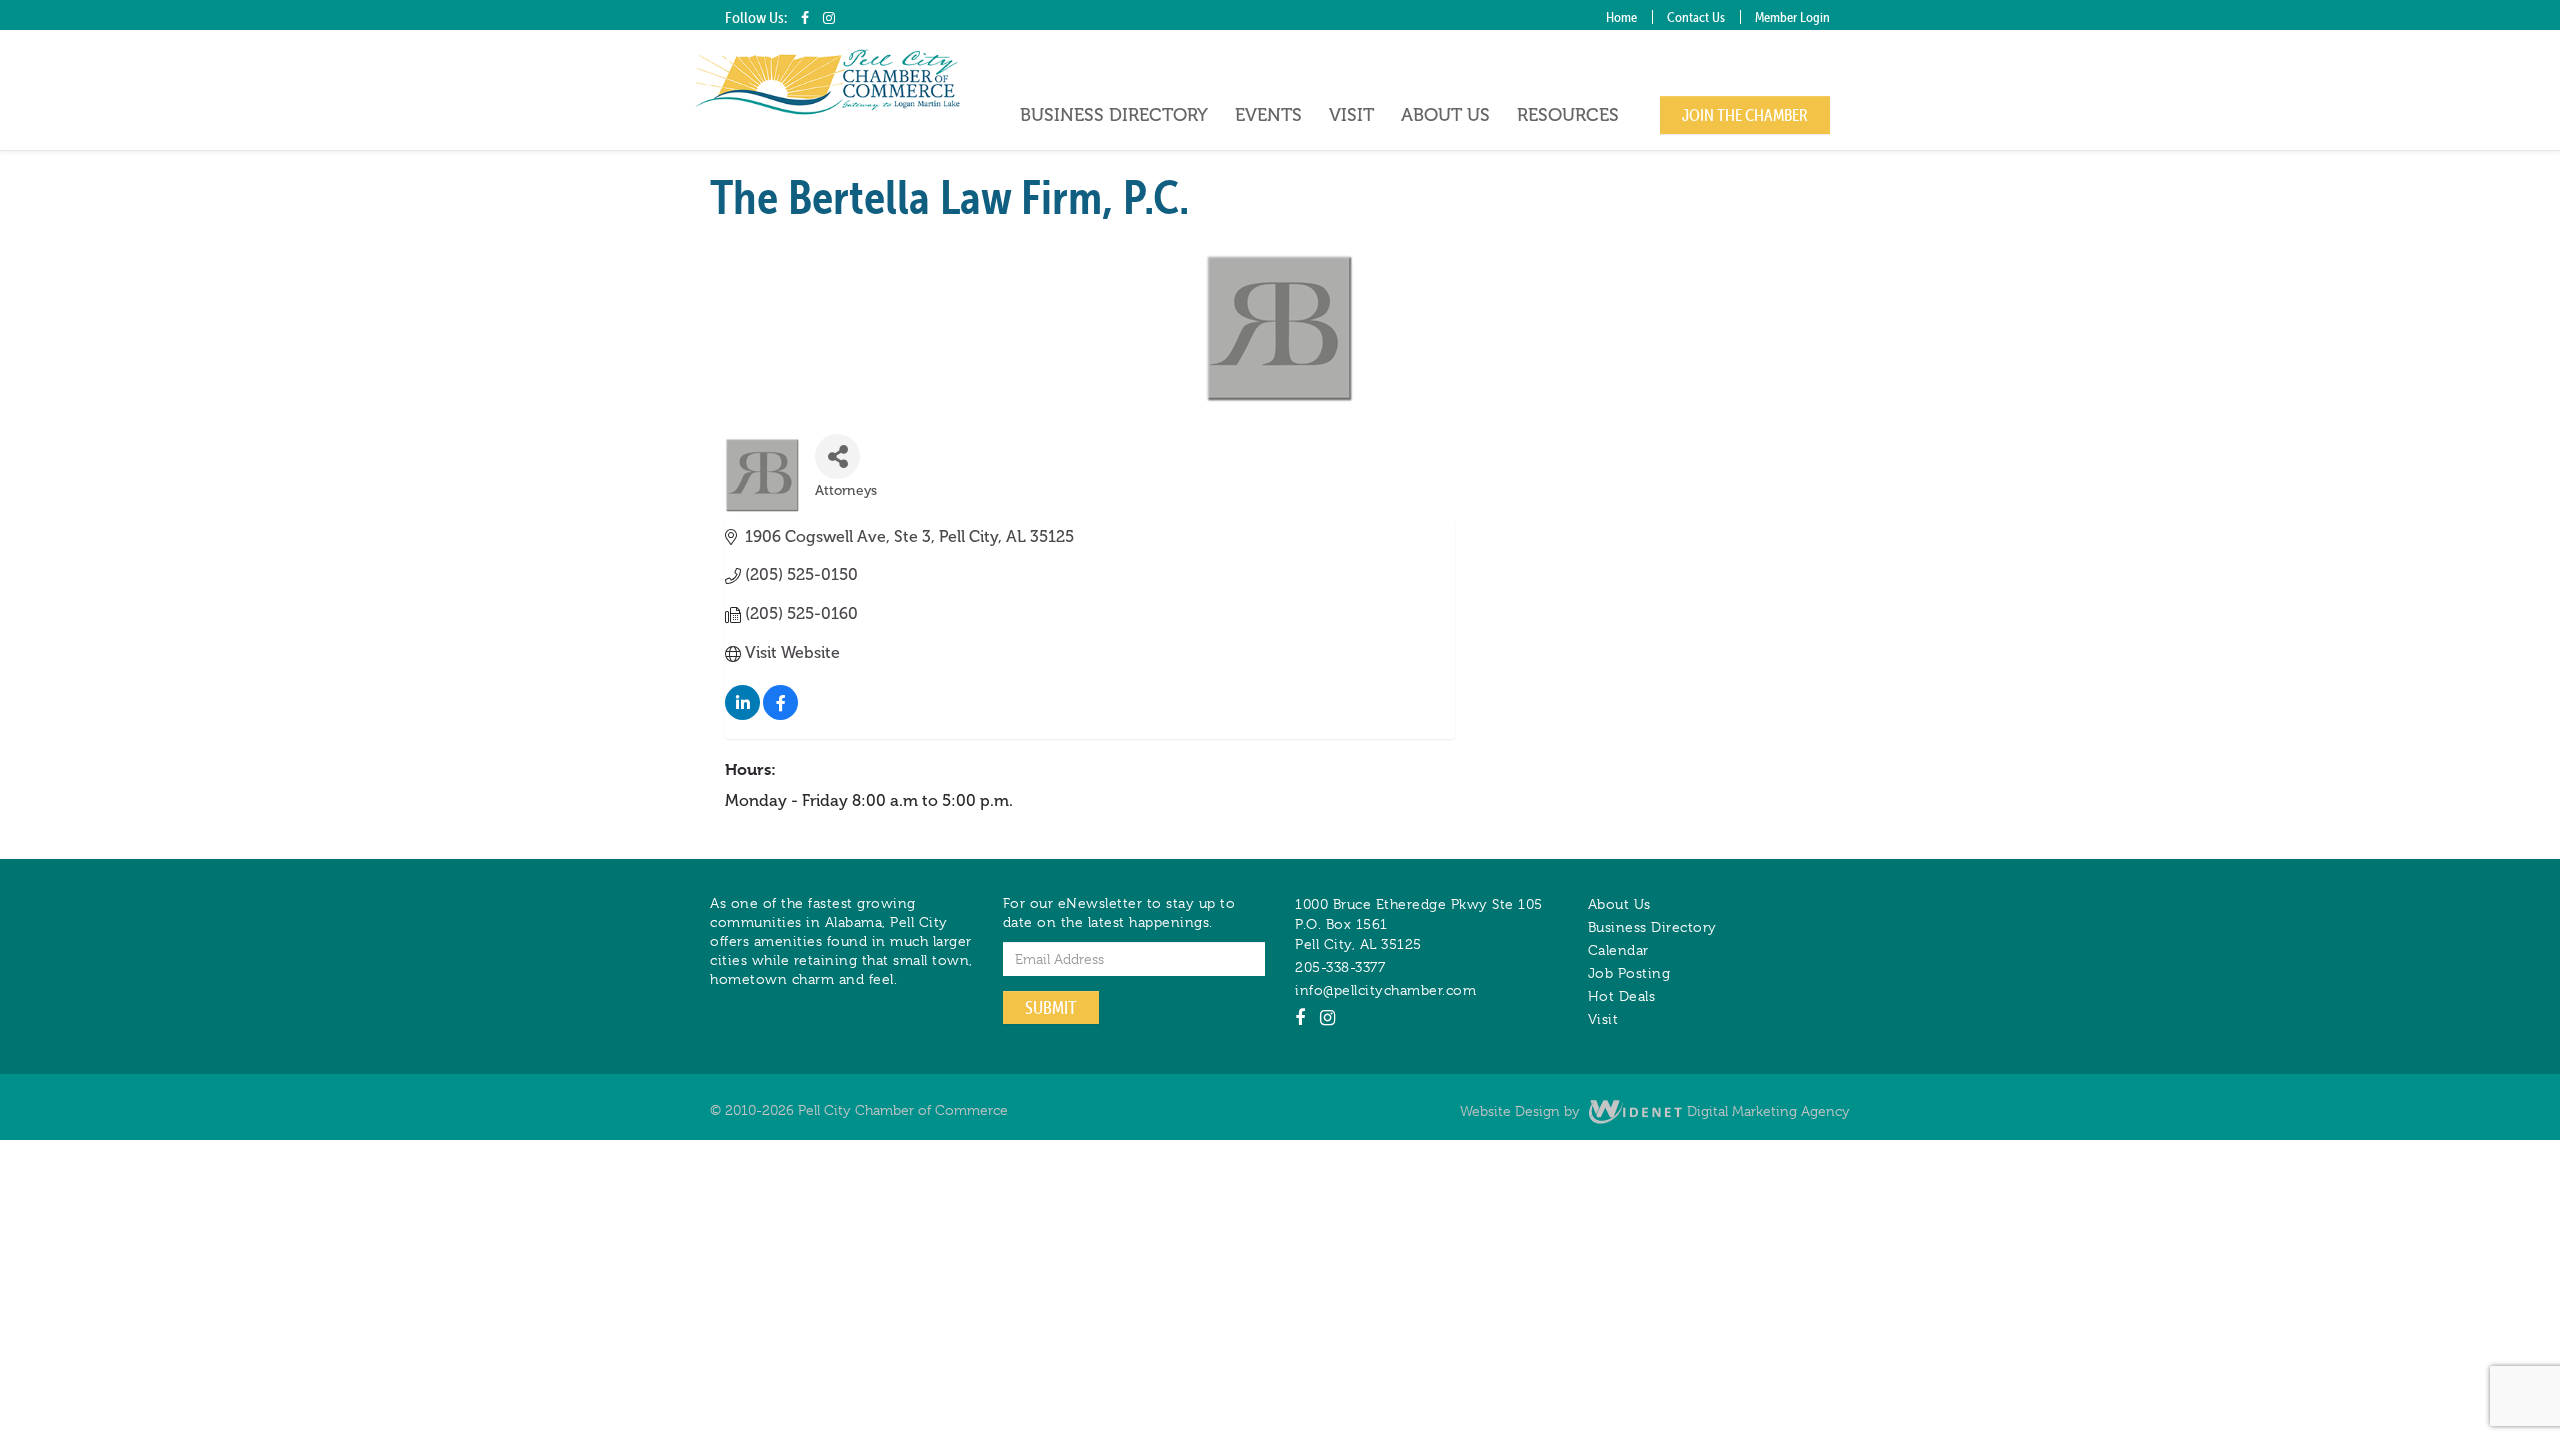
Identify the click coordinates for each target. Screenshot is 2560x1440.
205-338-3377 (1340, 967)
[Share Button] (837, 456)
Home (1621, 17)
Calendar (1618, 950)
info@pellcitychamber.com (1385, 990)
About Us (1445, 115)
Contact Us (1696, 17)
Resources (1568, 115)
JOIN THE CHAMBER (1745, 115)
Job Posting (1629, 973)
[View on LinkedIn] (742, 714)
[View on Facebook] (780, 714)
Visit (1351, 115)
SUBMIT (1051, 1007)
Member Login (1792, 17)
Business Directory (1114, 115)
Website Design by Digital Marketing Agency (1655, 1111)
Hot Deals (1622, 996)
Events (1268, 115)
